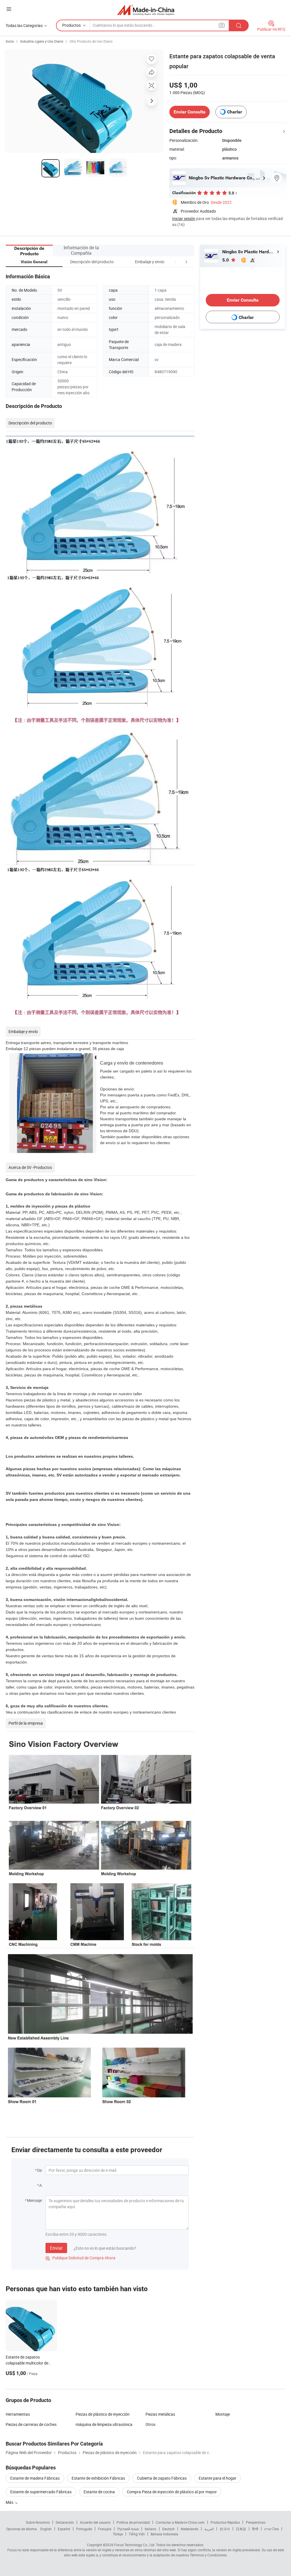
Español (64, 2529)
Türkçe (118, 2534)
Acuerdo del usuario (95, 2522)
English (46, 2529)
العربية (209, 2529)
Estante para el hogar (218, 2478)
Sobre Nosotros (38, 2522)
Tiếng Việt (137, 2534)
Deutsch (169, 2529)
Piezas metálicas (160, 2414)
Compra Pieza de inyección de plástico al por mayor (172, 2492)
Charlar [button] (235, 112)
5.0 (226, 260)
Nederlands (190, 2529)
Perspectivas (256, 2522)
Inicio (10, 41)
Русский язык (128, 2529)
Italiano (150, 2529)
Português (84, 2529)
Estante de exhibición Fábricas (98, 2478)
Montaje (223, 2414)
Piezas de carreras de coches (31, 2424)
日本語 (241, 2529)
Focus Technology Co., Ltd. (135, 2545)
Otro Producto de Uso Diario (91, 41)
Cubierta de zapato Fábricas (162, 2478)
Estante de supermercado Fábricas (41, 2492)
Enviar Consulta (190, 112)
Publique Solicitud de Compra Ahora (80, 2258)
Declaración (65, 2522)
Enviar (56, 2248)
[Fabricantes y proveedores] (146, 10)
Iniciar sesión (184, 218)
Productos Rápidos (225, 2522)
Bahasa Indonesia (164, 2534)
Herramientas (18, 2414)
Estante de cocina (99, 2492)
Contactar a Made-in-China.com (180, 2522)
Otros (150, 2424)
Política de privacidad (133, 2522)
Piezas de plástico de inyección (103, 2414)
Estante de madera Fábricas (35, 2478)
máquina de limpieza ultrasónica (104, 2424)
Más (10, 2502)
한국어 (225, 2529)
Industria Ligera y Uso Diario (42, 41)
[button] (176, 262)
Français (105, 2529)
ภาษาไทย (272, 2529)
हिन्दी (255, 2529)
